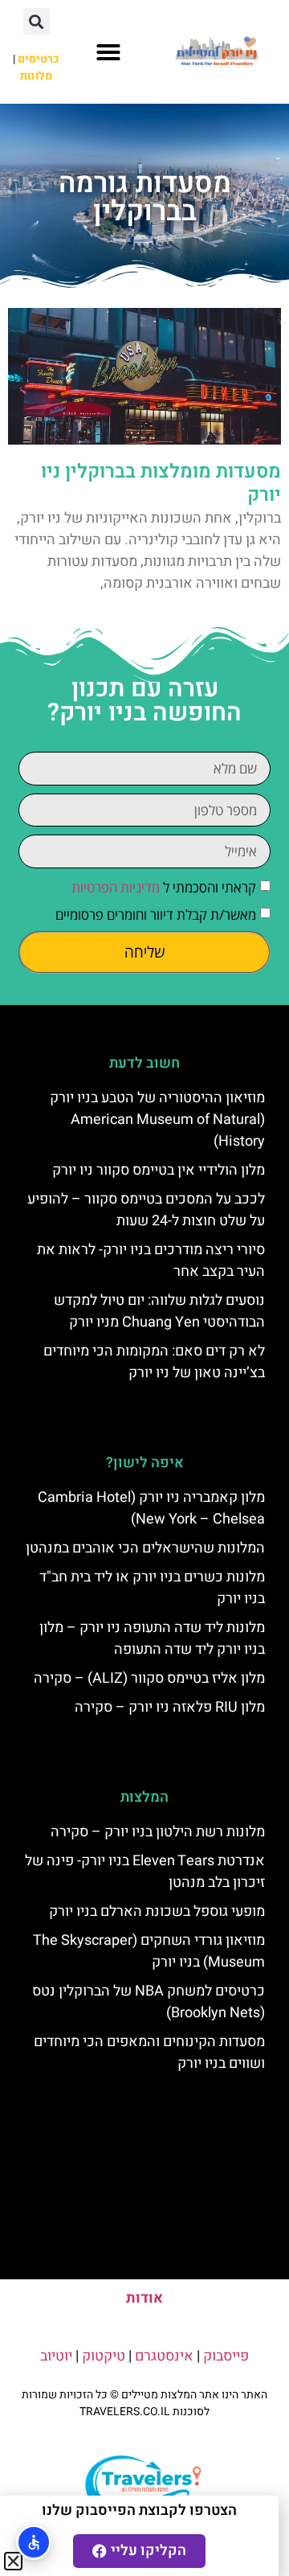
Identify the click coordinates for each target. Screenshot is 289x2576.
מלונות (36, 76)
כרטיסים (39, 59)
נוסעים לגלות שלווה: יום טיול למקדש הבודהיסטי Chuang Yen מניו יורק (159, 1311)
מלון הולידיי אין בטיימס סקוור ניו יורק (159, 1170)
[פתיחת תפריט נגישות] (34, 2542)
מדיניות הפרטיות (116, 887)
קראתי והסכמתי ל (164, 887)
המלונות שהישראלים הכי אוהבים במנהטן (145, 1548)
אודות (144, 2298)
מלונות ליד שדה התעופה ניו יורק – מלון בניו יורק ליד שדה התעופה (152, 1639)
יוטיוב (56, 2356)
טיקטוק (104, 2356)
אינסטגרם (164, 2356)
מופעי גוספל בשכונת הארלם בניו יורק (157, 1911)
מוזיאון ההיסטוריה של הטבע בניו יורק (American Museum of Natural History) (157, 1120)
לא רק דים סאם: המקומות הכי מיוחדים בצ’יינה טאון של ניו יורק (154, 1362)
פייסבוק (226, 2356)
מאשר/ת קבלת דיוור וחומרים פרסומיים (156, 915)
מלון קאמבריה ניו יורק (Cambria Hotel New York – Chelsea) (151, 1508)
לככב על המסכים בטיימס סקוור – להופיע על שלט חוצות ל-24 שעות (146, 1210)
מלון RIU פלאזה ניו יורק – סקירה (170, 1707)
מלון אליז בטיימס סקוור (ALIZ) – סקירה (149, 1678)
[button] (108, 52)
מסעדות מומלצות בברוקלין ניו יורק (161, 483)
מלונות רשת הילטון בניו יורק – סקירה (158, 1832)
